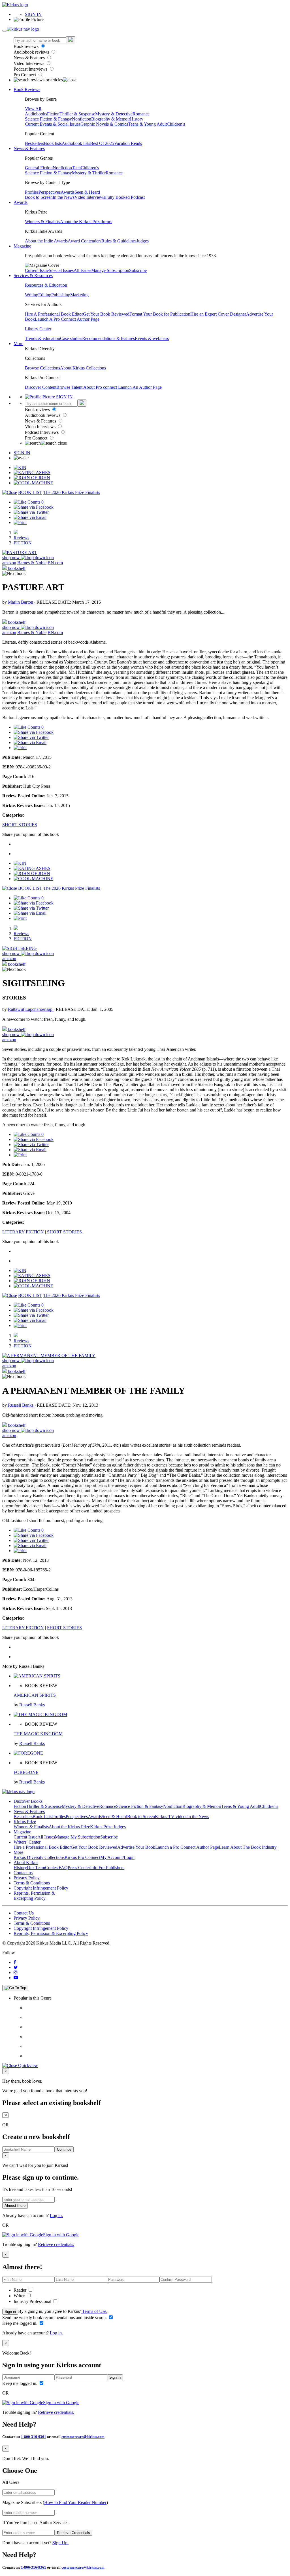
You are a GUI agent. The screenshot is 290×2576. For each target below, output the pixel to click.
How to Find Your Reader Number (75, 2502)
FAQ (63, 1868)
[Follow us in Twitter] (16, 1967)
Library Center (38, 329)
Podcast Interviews (31, 69)
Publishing (61, 295)
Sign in (10, 2312)
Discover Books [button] (28, 1801)
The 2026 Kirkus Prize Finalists (72, 492)
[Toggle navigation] (5, 31)
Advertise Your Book (136, 1847)
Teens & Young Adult (147, 124)
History (137, 119)
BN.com (55, 563)
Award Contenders (85, 241)
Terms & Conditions (32, 1883)
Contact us (23, 1873)
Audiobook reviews (32, 52)
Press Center (79, 1868)
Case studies (71, 338)
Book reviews (27, 46)
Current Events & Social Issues (53, 124)
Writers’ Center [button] (27, 1842)
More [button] (18, 344)
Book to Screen (39, 197)
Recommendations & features (108, 338)
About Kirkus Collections (83, 368)
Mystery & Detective (114, 114)
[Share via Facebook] (34, 507)
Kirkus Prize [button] (25, 1822)
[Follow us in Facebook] (15, 1962)
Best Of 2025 (102, 143)
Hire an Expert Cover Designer (218, 314)
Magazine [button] (22, 246)
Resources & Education (46, 285)
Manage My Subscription (78, 1837)
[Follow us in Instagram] (16, 1972)
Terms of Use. (94, 2311)
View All (33, 109)
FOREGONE (26, 1772)
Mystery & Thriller (89, 173)
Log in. (56, 2215)
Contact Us (24, 1913)
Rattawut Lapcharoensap (31, 1009)
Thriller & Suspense (77, 114)
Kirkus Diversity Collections (39, 1857)
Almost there (15, 2206)
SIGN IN (33, 14)
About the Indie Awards (46, 241)
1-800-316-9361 (34, 2437)
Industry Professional (33, 2301)
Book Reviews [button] (27, 89)
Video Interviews (29, 63)
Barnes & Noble (32, 563)
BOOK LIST (30, 492)
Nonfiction (82, 119)
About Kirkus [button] (26, 1862)
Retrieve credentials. (56, 2244)
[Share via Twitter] (31, 512)
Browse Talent (70, 387)
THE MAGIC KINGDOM (38, 1734)
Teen (76, 168)
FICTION (23, 543)
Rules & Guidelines (119, 241)
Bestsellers (34, 143)
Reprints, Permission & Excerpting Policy (34, 1896)
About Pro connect (101, 387)
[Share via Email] (30, 517)
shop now (12, 558)
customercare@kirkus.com (83, 2437)
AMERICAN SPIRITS (35, 1695)
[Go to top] (15, 1988)
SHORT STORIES (20, 825)
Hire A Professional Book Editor (54, 314)
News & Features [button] (29, 148)
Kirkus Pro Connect (82, 1857)
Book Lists (42, 1817)
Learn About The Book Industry (248, 1847)
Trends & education (42, 338)
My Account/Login (117, 1857)
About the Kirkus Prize (81, 222)
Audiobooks (36, 114)
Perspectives (50, 192)
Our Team (36, 1868)
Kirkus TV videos (171, 1817)
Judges (143, 241)
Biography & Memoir (111, 119)
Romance (141, 114)
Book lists (53, 143)
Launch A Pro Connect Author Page (67, 319)
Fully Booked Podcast (125, 197)
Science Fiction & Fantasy (48, 119)
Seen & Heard (87, 192)
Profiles (32, 192)
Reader (21, 2290)
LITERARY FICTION (23, 1232)
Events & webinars (152, 338)
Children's (176, 124)
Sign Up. (60, 2543)
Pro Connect (25, 75)
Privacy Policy (27, 1878)
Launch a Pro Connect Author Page (187, 1847)
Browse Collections (42, 368)
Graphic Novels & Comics (104, 124)
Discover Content (41, 387)
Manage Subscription (110, 270)
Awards (68, 192)
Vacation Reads (128, 143)
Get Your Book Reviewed (106, 314)
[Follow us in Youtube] (16, 1978)
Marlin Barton (21, 602)
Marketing (79, 295)
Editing (45, 295)
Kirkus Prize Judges (108, 1827)
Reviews (21, 538)
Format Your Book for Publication (160, 314)
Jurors (107, 222)
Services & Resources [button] (33, 275)
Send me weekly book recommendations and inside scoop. (55, 2318)
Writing (32, 295)
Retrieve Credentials (73, 2533)
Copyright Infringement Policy (41, 1888)
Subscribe (138, 270)
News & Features (30, 58)
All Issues (82, 270)
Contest (52, 1868)
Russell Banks (21, 1405)
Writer (20, 2296)
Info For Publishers (107, 1868)
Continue (64, 2149)
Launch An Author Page (140, 387)
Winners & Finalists (42, 222)
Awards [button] (21, 202)
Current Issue (37, 270)
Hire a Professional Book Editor (42, 1847)
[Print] (20, 522)
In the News (64, 197)
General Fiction (39, 168)
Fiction (53, 114)
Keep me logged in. (20, 2323)
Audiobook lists (76, 143)
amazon (9, 563)
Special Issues (61, 270)
